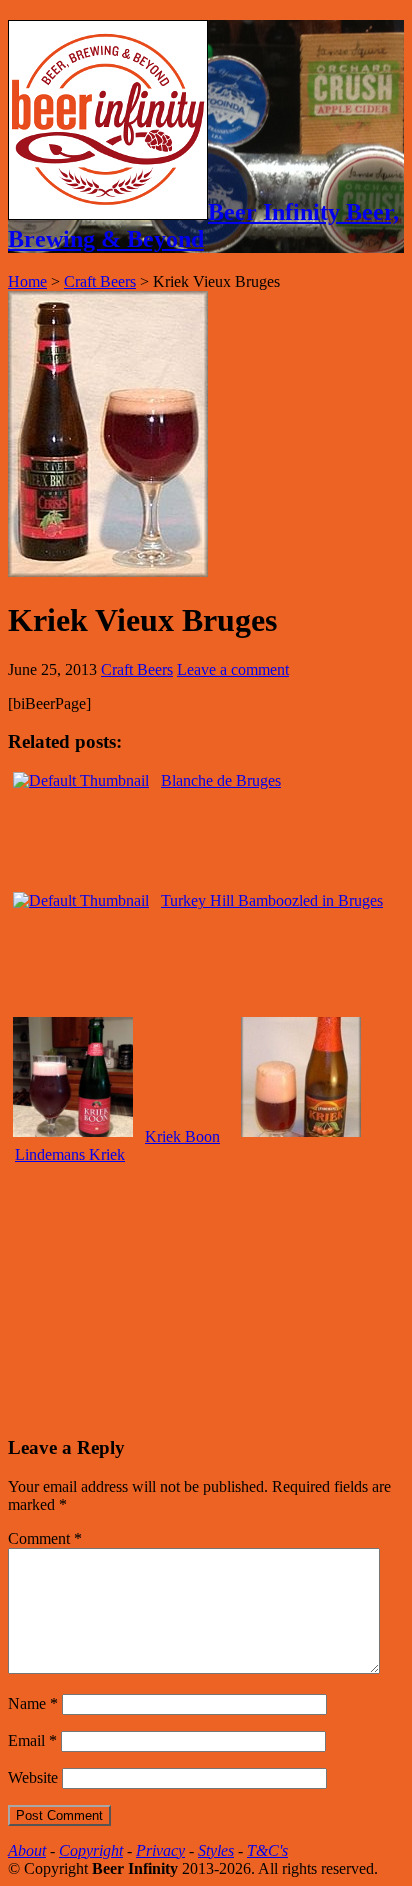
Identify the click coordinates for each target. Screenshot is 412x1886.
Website (33, 1777)
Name (33, 1703)
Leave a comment (233, 669)
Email (32, 1740)
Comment (45, 1538)
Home (27, 281)
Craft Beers (100, 281)
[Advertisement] (158, 1289)
